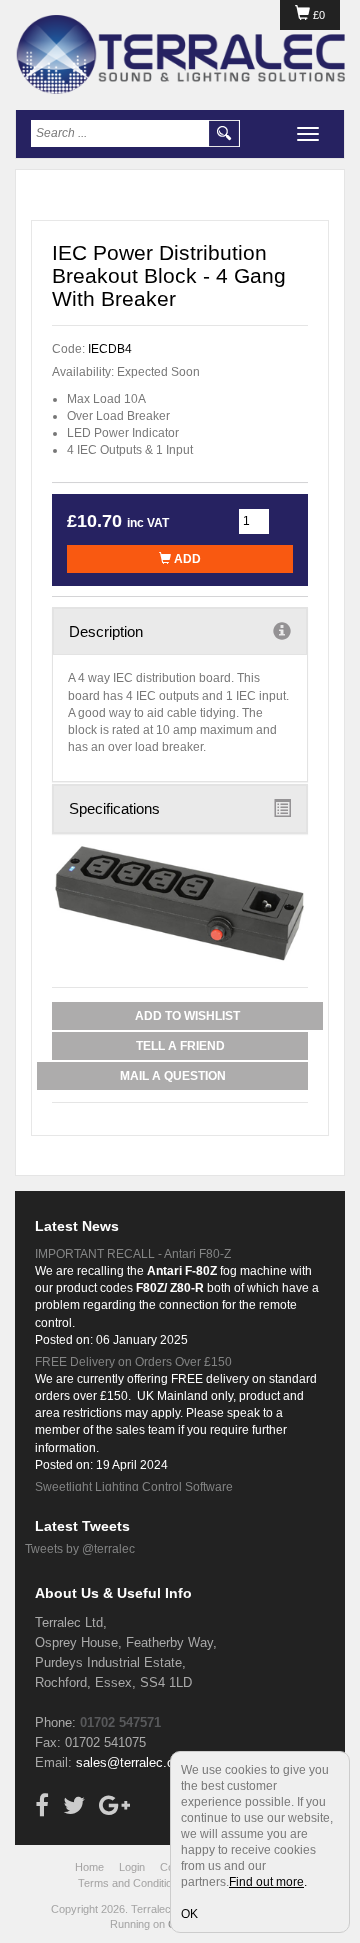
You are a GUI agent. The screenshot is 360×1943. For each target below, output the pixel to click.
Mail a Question (173, 1076)
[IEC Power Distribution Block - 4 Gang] (180, 903)
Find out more (266, 1882)
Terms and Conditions (131, 1883)
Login (132, 1867)
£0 (317, 15)
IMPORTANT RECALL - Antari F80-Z (133, 1254)
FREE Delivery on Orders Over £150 (133, 1362)
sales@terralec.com (134, 1762)
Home (89, 1867)
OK (189, 1914)
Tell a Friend (180, 1046)
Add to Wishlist (187, 1016)
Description (106, 631)
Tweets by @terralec (80, 1549)
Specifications (114, 808)
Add (186, 559)
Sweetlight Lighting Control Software (134, 1487)
